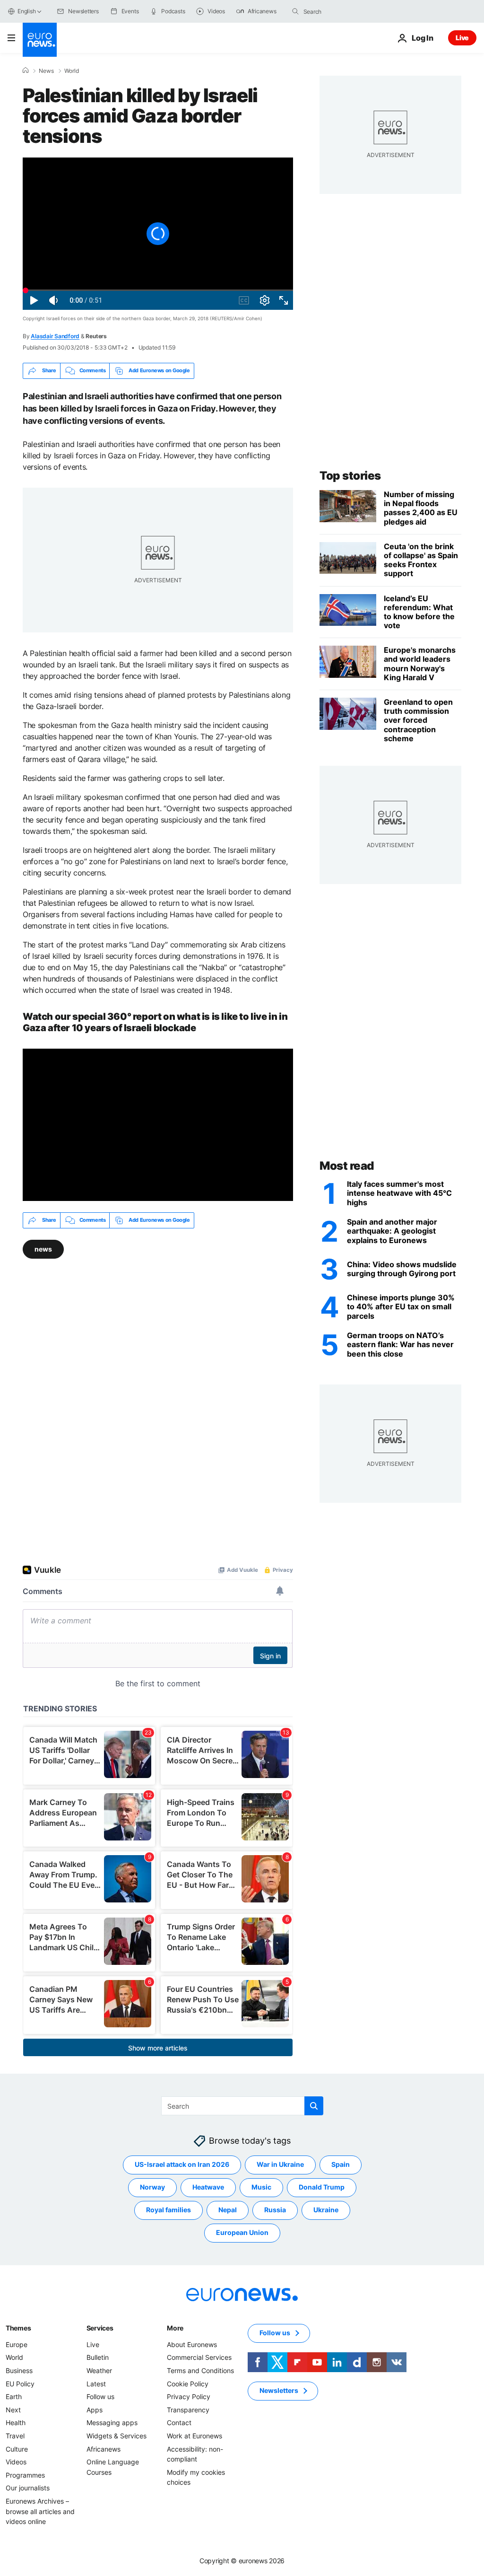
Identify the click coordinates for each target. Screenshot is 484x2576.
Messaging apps (112, 2423)
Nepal (228, 2210)
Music (261, 2187)
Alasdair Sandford (55, 336)
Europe (17, 2344)
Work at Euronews (194, 2435)
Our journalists (28, 2488)
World (72, 71)
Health (16, 2423)
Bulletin (98, 2357)
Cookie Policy (188, 2383)
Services (100, 2327)
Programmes (25, 2475)
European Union (242, 2232)
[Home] (26, 70)
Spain (341, 2164)
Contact (179, 2423)
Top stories (350, 476)
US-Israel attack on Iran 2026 (182, 2164)
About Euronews (192, 2344)
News (46, 71)
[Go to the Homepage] (40, 40)
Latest (96, 2383)
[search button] (295, 11)
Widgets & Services (117, 2435)
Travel (15, 2435)
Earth (14, 2396)
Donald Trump (322, 2187)
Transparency (188, 2409)
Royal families (169, 2210)
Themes (18, 2327)
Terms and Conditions (200, 2370)
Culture (17, 2449)
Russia (275, 2210)
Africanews (104, 2449)
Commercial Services (199, 2357)
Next (13, 2409)
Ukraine (326, 2210)
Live (462, 38)
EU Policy (20, 2383)
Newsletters (279, 2390)
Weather (99, 2370)
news (43, 1249)
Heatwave (208, 2187)
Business (19, 2370)
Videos (16, 2462)
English (26, 11)
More (175, 2327)
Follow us (100, 2396)
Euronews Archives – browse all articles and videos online (40, 2511)
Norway (152, 2187)
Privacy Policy (189, 2396)
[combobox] (343, 11)
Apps (95, 2409)
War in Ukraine (280, 2164)
